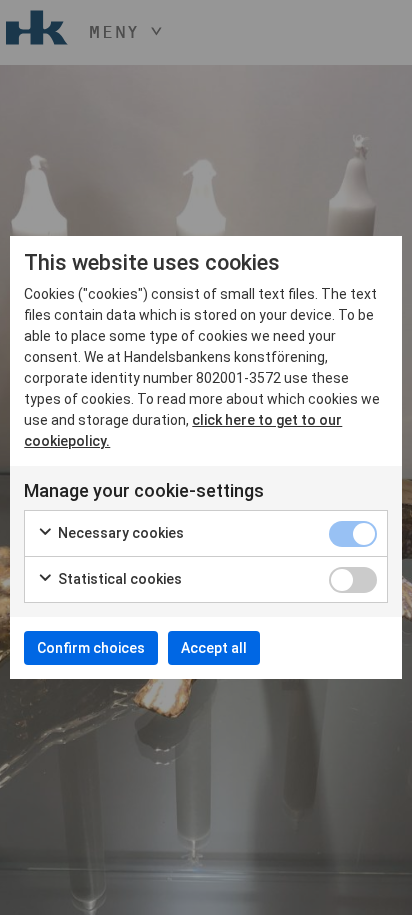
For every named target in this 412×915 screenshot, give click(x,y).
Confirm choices (91, 648)
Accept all (214, 648)
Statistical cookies (118, 579)
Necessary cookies (119, 533)
